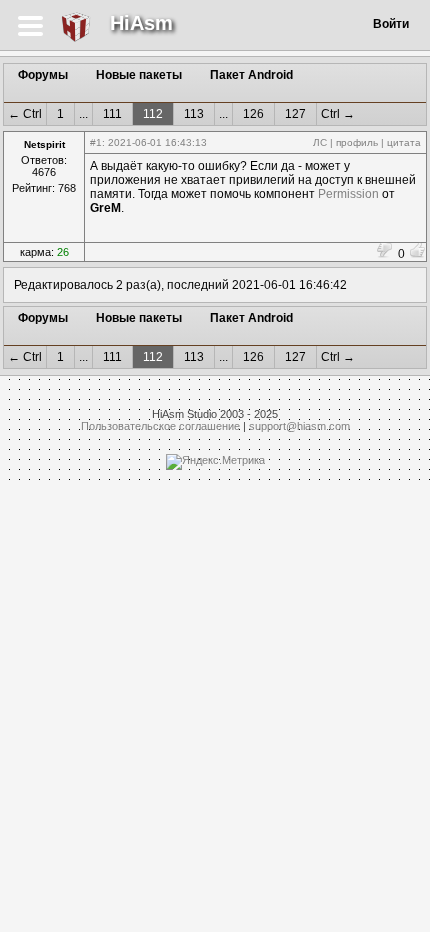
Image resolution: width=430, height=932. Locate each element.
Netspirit (44, 144)
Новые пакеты (139, 75)
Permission (348, 194)
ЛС (320, 142)
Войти (391, 24)
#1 (96, 142)
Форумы (43, 75)
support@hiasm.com (299, 426)
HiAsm (141, 23)
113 (194, 114)
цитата (404, 142)
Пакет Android (251, 75)
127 (295, 114)
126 (253, 114)
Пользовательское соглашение (160, 426)
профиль (357, 142)
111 (112, 114)
